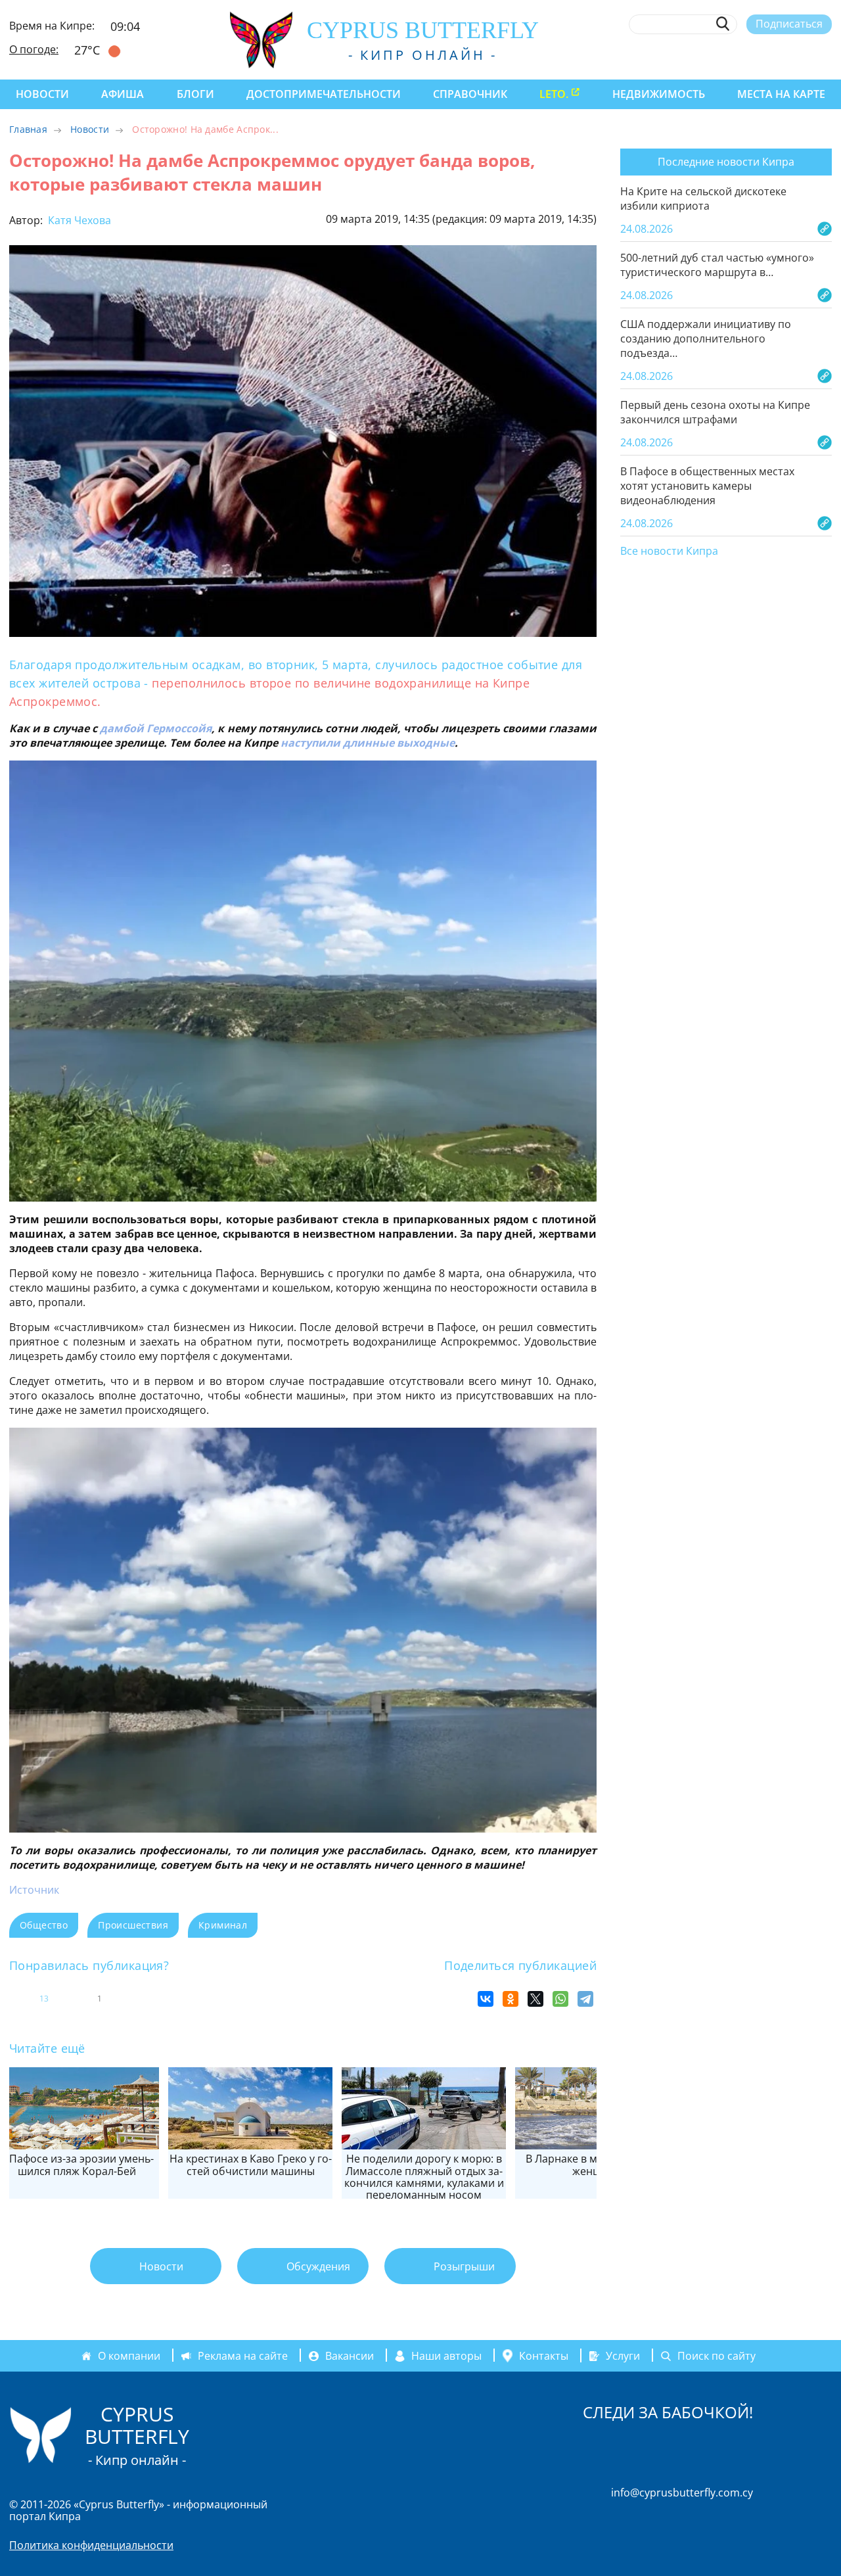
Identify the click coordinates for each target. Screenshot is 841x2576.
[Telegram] (585, 1999)
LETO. (554, 94)
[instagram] (729, 55)
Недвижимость (659, 94)
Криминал (223, 1925)
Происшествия (133, 1925)
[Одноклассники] (511, 1999)
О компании (129, 2356)
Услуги (623, 2356)
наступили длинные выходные (368, 743)
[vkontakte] (801, 55)
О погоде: (34, 49)
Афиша (123, 94)
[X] (535, 1999)
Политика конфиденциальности (91, 2545)
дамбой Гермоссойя (156, 728)
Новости (42, 94)
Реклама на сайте (243, 2356)
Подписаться (789, 24)
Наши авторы (446, 2356)
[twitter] (753, 55)
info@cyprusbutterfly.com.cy (682, 2493)
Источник (34, 1890)
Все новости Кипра (669, 551)
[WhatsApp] (560, 1999)
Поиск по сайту (716, 2356)
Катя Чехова (78, 220)
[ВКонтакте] (486, 1999)
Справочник (470, 94)
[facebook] (705, 55)
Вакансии (350, 2356)
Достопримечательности (324, 94)
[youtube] (826, 55)
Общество (44, 1925)
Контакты (544, 2356)
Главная (28, 129)
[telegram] (777, 55)
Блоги (195, 94)
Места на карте (781, 94)
